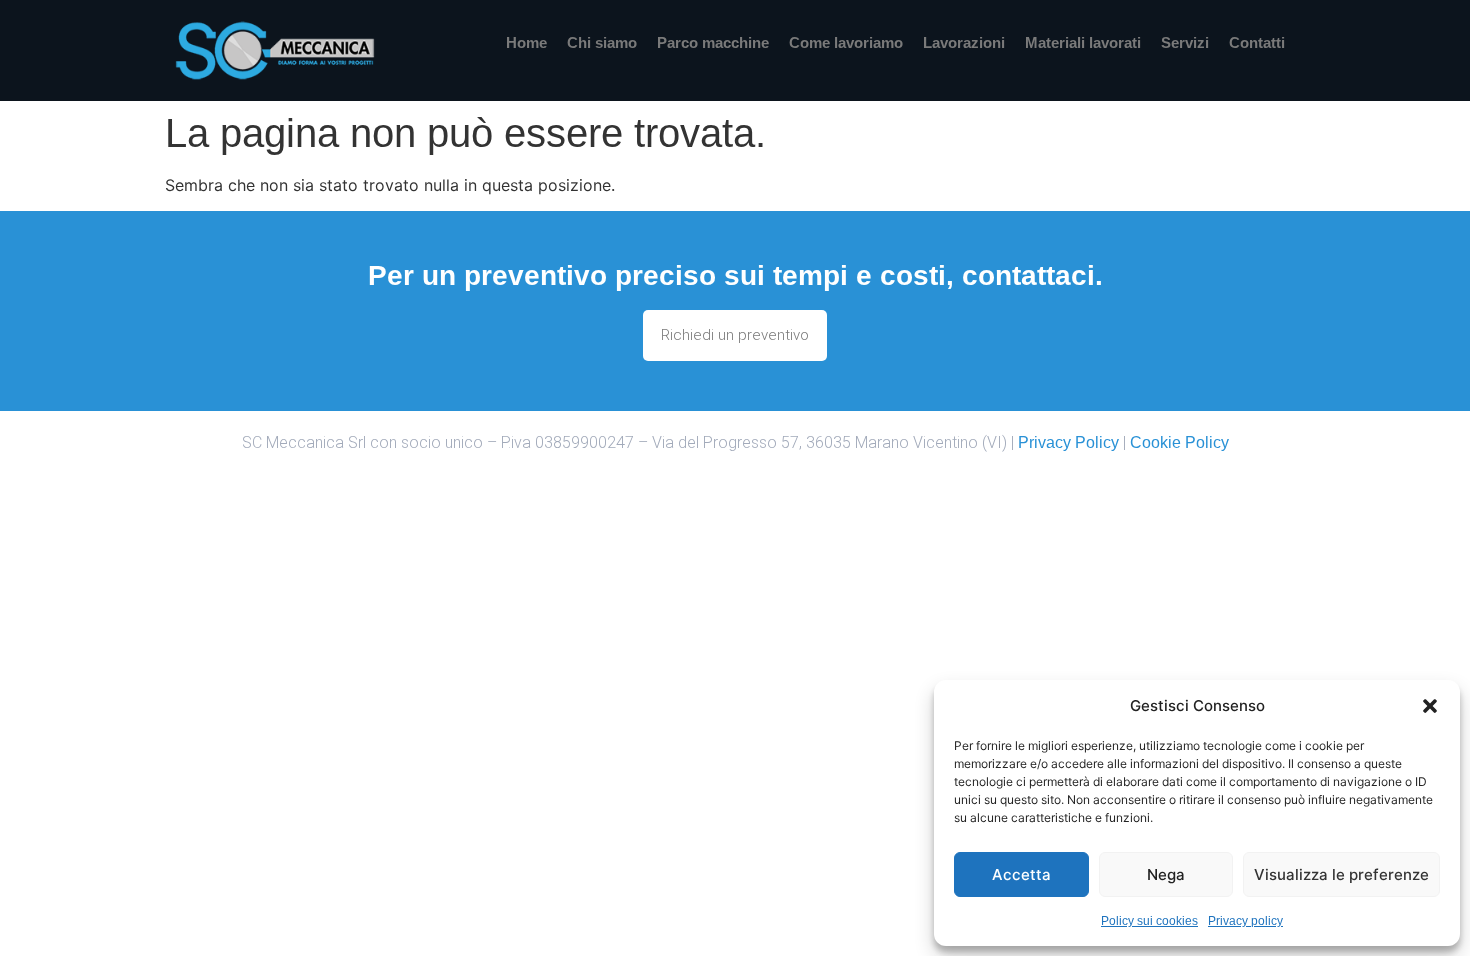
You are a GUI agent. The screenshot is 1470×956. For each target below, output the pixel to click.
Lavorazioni (964, 42)
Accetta (1021, 874)
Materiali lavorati (1083, 42)
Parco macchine (713, 42)
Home (526, 42)
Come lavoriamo (846, 42)
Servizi (1185, 42)
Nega (1166, 874)
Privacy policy (1245, 921)
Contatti (1257, 42)
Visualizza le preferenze (1341, 874)
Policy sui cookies (1149, 921)
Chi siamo (602, 42)
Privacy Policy (1068, 442)
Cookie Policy (1179, 442)
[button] (1430, 706)
